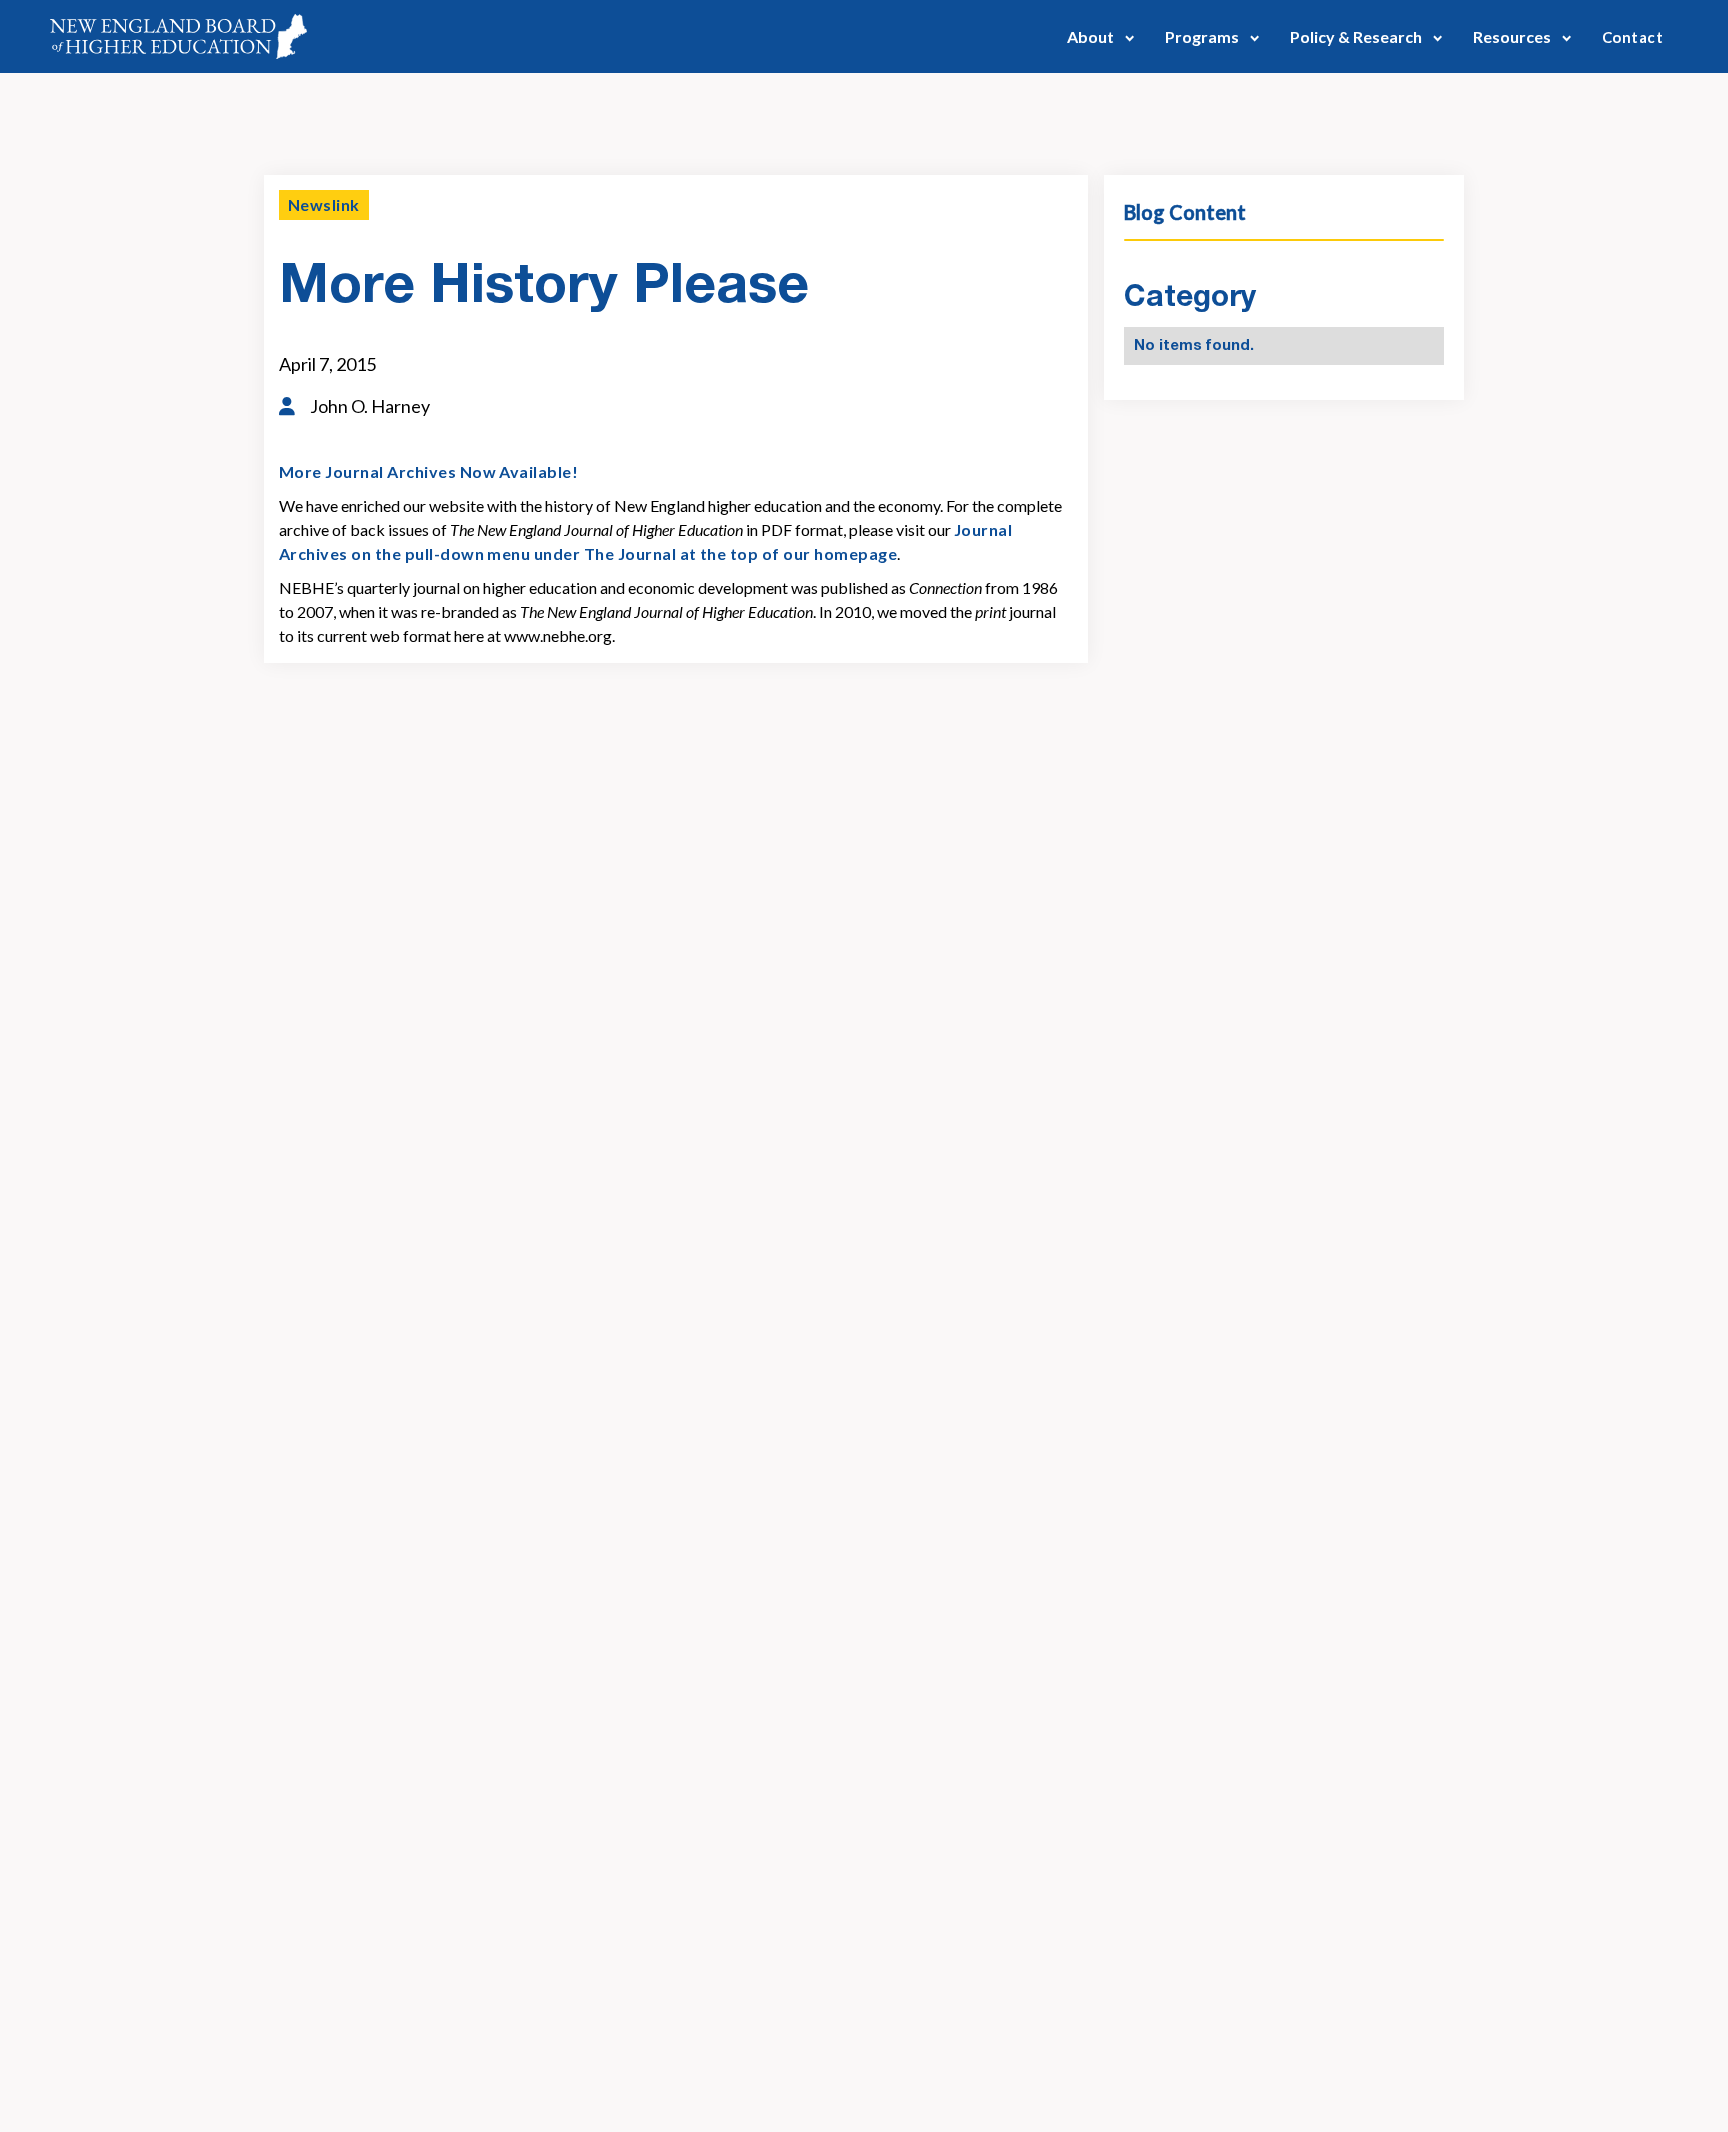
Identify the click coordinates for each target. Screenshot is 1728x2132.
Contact (1632, 37)
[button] (1101, 36)
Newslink (324, 204)
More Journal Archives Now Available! (428, 471)
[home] (178, 36)
